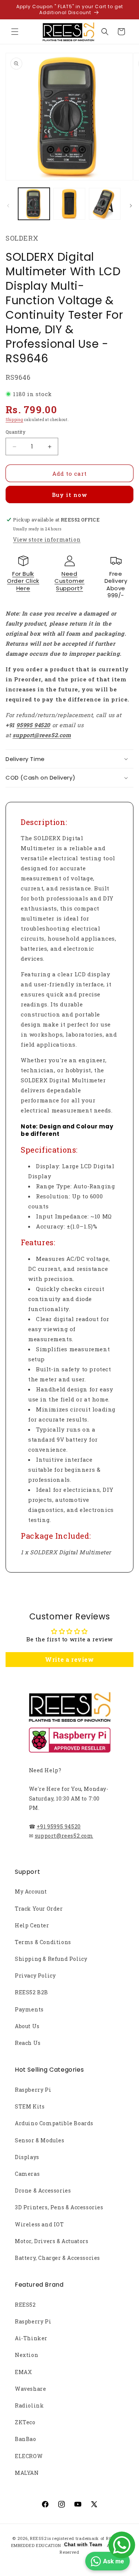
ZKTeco (25, 2422)
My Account (31, 1891)
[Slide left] (8, 206)
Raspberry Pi (33, 2090)
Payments (29, 2009)
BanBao (26, 2439)
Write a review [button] (69, 1659)
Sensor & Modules (40, 2140)
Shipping (14, 420)
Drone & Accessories (43, 2190)
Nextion (27, 2355)
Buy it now (70, 495)
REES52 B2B (32, 1992)
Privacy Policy (35, 1976)
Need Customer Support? (69, 581)
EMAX (23, 2372)
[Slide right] (131, 206)
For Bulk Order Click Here (23, 581)
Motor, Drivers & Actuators (52, 2241)
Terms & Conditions (43, 1942)
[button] (15, 32)
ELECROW (29, 2456)
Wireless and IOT (39, 2224)
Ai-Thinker (31, 2338)
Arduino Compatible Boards (54, 2123)
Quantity (16, 432)
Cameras (27, 2174)
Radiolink (29, 2405)
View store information (47, 539)
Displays (27, 2157)
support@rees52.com (64, 1836)
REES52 (25, 2305)
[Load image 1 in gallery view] (34, 204)
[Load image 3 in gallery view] (105, 204)
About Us (27, 2026)
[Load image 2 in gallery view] (69, 204)
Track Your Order (39, 1909)
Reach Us (28, 2043)
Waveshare (30, 2389)
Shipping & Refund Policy (51, 1959)
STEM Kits (30, 2106)
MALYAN (27, 2473)
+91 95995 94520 (59, 1826)
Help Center (32, 1925)
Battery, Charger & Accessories (57, 2258)
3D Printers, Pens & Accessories (59, 2207)
